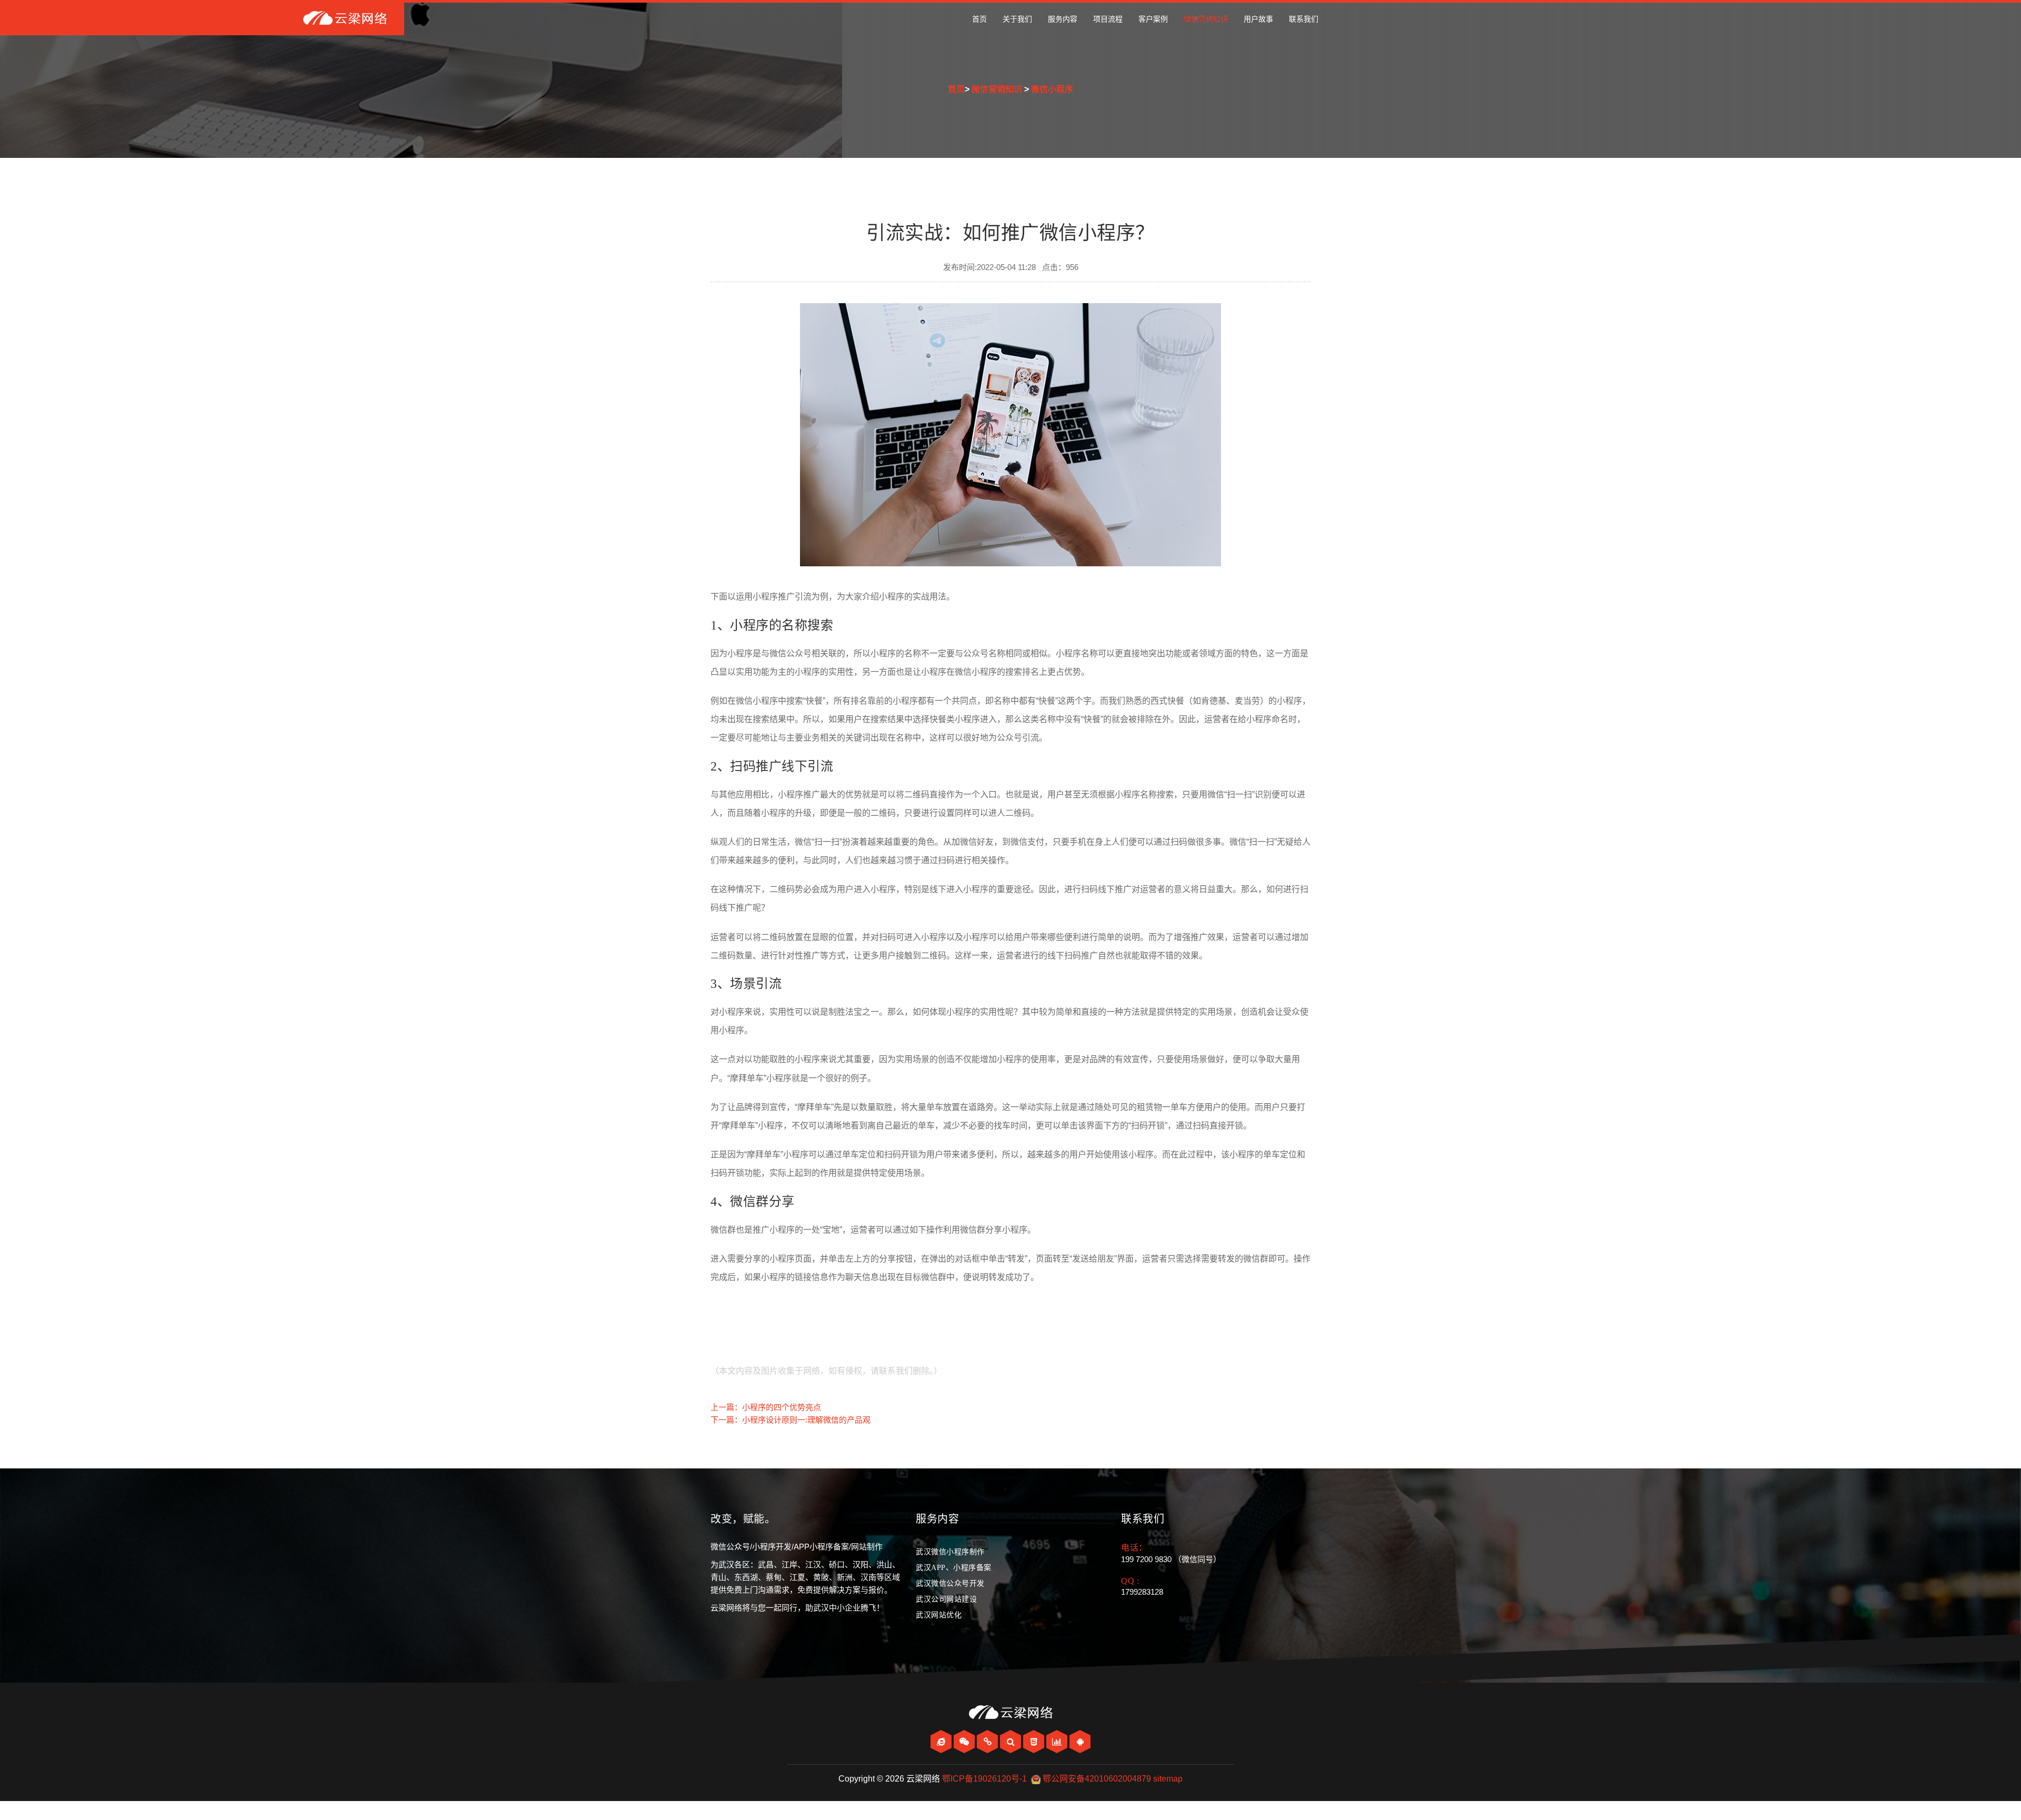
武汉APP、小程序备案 (954, 1568)
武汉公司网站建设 (946, 1599)
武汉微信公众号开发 (950, 1583)
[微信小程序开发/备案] (988, 1742)
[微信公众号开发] (965, 1742)
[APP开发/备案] (1080, 1742)
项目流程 (1108, 19)
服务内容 (1063, 19)
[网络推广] (1058, 1742)
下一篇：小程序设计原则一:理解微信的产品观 (791, 1420)
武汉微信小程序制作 (950, 1552)
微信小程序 (1052, 89)
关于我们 (1017, 19)
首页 (979, 19)
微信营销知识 (1206, 19)
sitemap (1168, 1779)
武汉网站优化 (939, 1615)
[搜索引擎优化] (1012, 1742)
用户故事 (1258, 19)
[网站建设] (942, 1742)
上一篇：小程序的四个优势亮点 (766, 1407)
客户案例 (1153, 19)
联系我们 (1304, 19)
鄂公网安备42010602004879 (1097, 1779)
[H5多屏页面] (1035, 1742)
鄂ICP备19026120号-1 (984, 1779)
